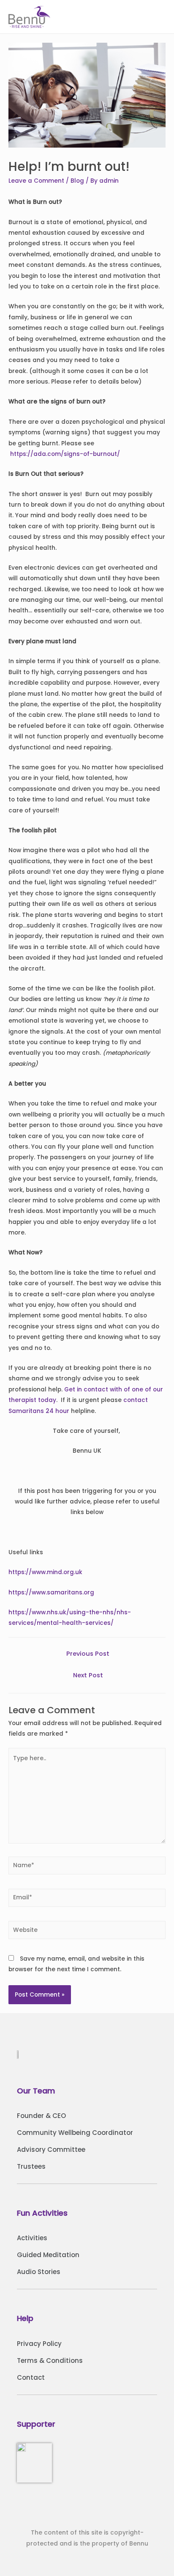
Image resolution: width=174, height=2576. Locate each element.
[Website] (87, 1932)
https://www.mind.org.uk (45, 1572)
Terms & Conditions (50, 2361)
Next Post (88, 1675)
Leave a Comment (36, 181)
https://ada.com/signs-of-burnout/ (65, 454)
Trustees (31, 2166)
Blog (77, 181)
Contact (31, 2377)
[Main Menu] (157, 17)
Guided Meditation (48, 2255)
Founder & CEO (41, 2116)
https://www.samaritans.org (51, 1593)
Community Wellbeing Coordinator (75, 2133)
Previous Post (88, 1654)
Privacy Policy (39, 2344)
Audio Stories (39, 2272)
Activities (32, 2238)
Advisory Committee (51, 2149)
